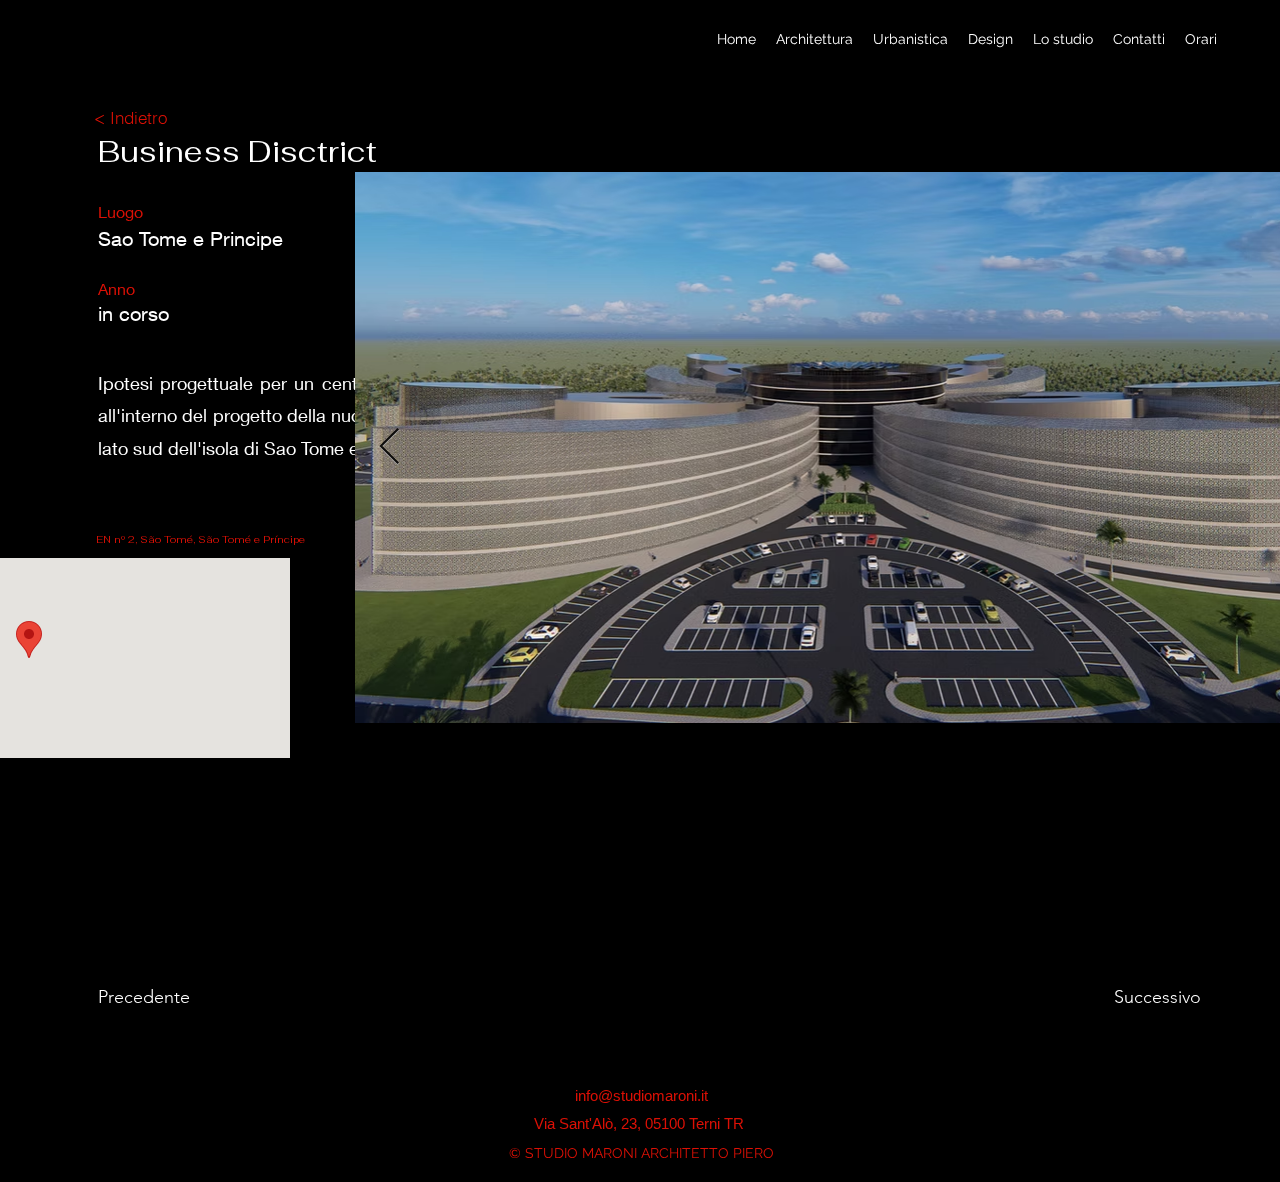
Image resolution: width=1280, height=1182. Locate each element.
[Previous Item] (389, 447)
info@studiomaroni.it (641, 1095)
